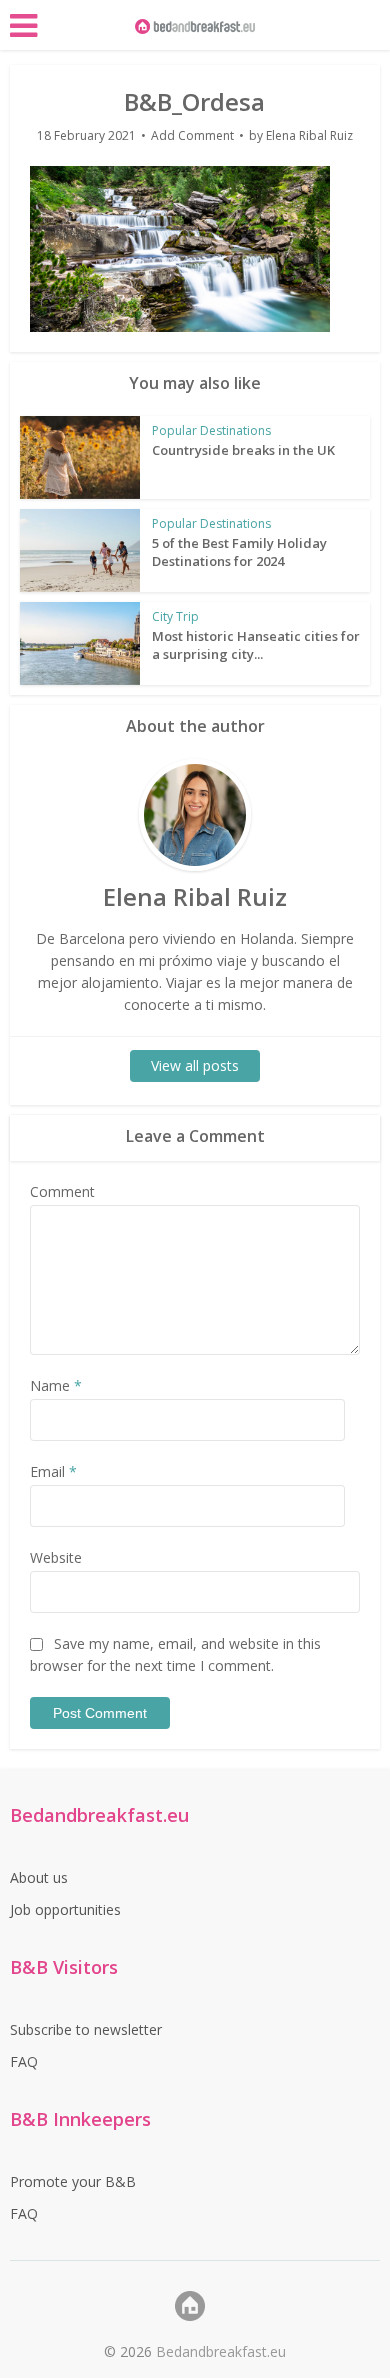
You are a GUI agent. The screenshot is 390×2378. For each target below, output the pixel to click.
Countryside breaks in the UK (243, 450)
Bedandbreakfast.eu (221, 2351)
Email (53, 1471)
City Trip (175, 616)
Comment (62, 1191)
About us (39, 1877)
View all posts (195, 1065)
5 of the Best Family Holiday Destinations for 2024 (239, 552)
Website (56, 1557)
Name (56, 1385)
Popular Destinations (211, 430)
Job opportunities (65, 1909)
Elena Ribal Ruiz (309, 135)
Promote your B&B (73, 2181)
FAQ (24, 2061)
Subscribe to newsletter (86, 2029)
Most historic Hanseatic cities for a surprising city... (256, 645)
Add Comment (192, 135)
